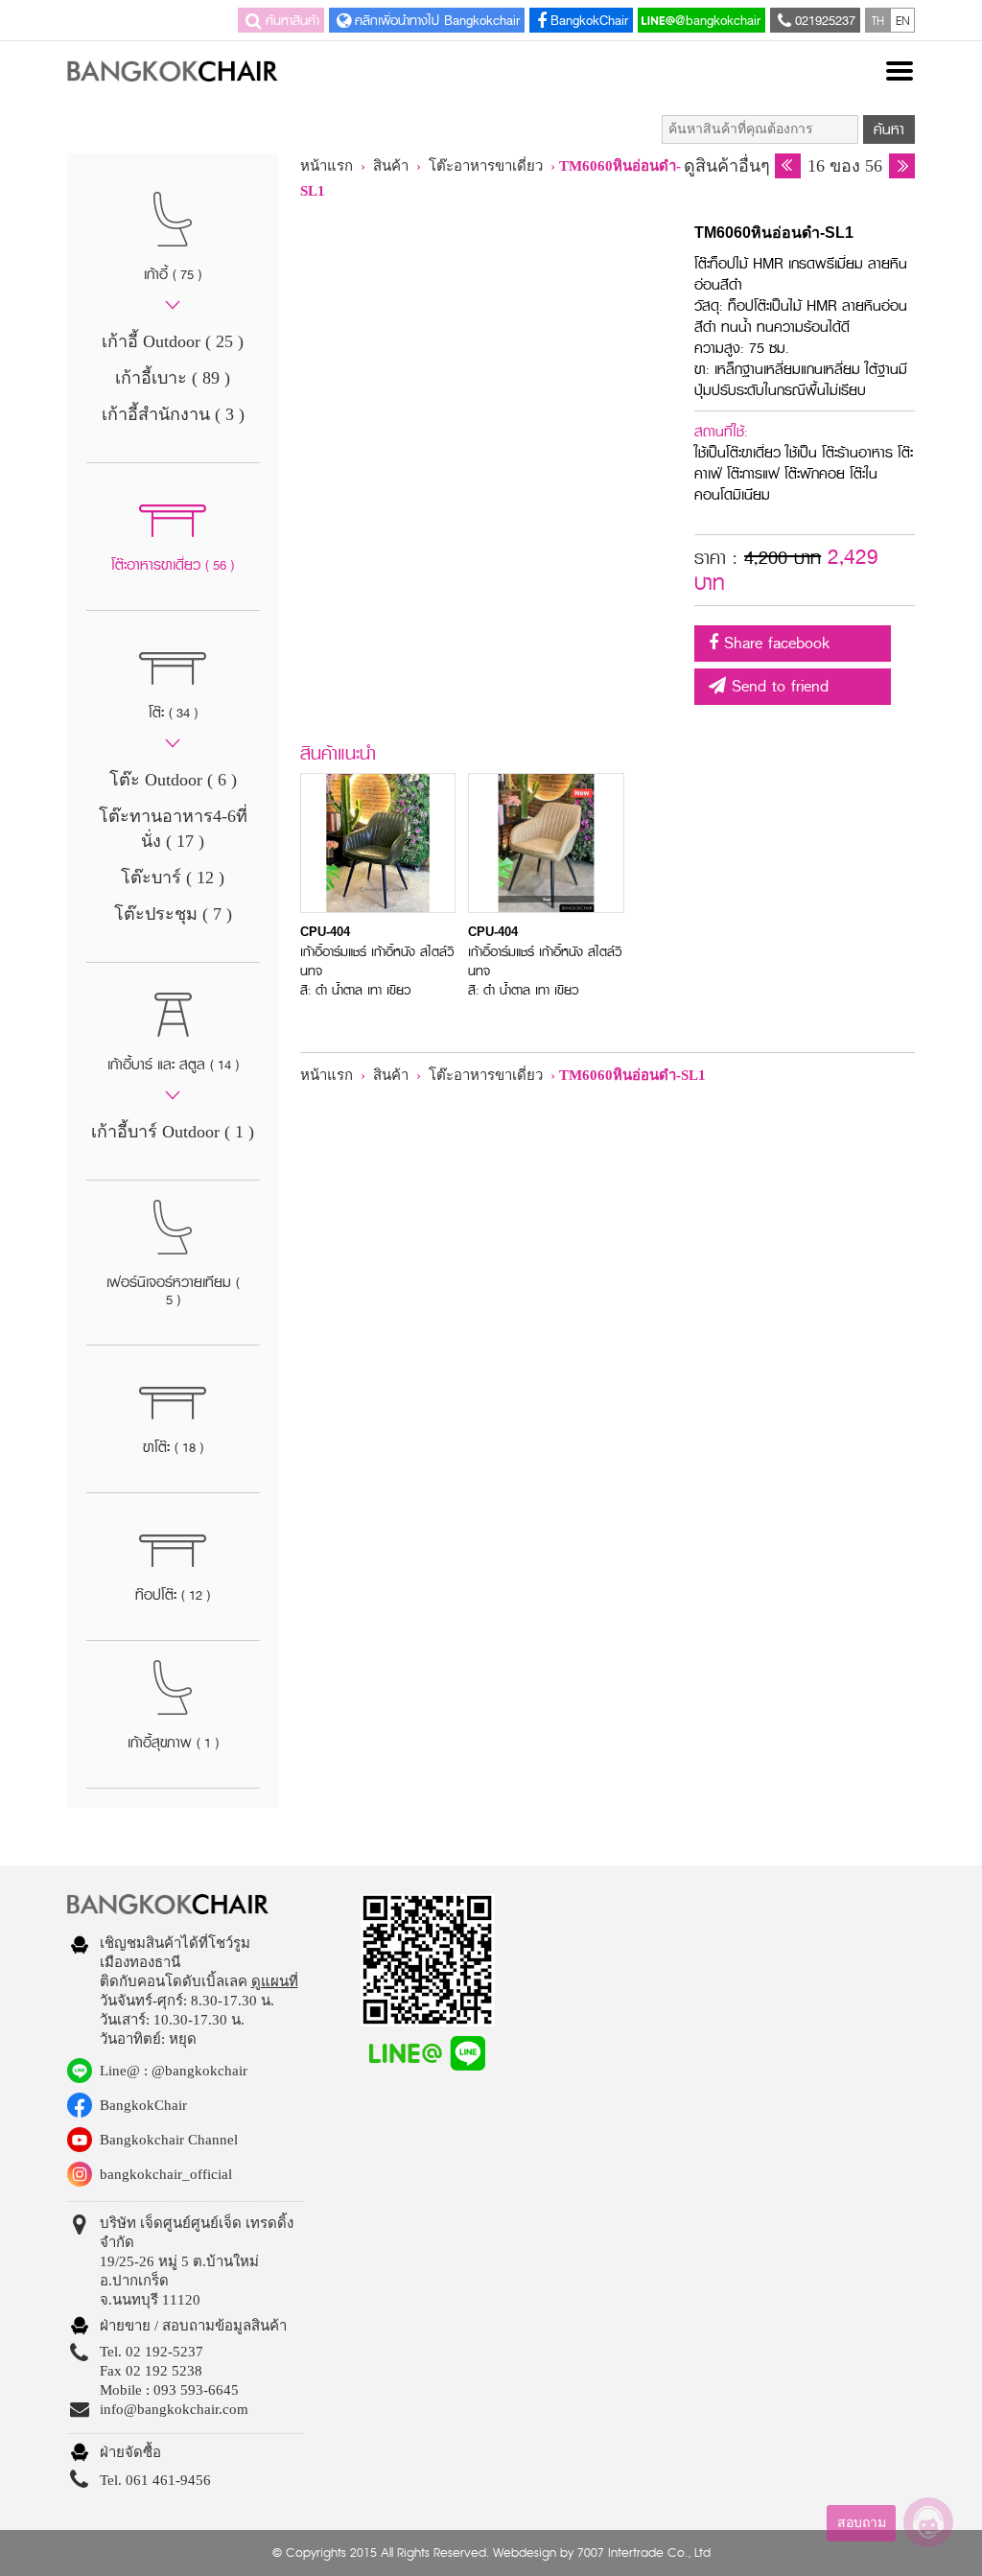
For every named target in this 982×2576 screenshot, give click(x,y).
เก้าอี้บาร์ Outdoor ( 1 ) (173, 1132)
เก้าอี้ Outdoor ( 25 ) (173, 341)
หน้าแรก (327, 166)
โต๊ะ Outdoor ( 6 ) (173, 780)
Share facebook (774, 643)
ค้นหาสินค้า (292, 20)
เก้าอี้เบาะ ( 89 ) (173, 378)
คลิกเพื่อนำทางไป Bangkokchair (437, 20)
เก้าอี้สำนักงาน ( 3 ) (173, 414)
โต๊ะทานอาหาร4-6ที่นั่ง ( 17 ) (173, 829)
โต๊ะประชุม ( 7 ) (173, 914)
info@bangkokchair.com (174, 2409)
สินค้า (391, 166)
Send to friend (777, 686)
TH (878, 20)
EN (903, 20)
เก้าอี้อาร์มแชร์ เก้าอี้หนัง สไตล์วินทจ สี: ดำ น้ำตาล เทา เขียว (377, 962)
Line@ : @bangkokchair (174, 2071)
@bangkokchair (718, 20)
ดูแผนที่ (275, 1981)
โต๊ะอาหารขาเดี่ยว (488, 166)
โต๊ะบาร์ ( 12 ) (173, 878)
